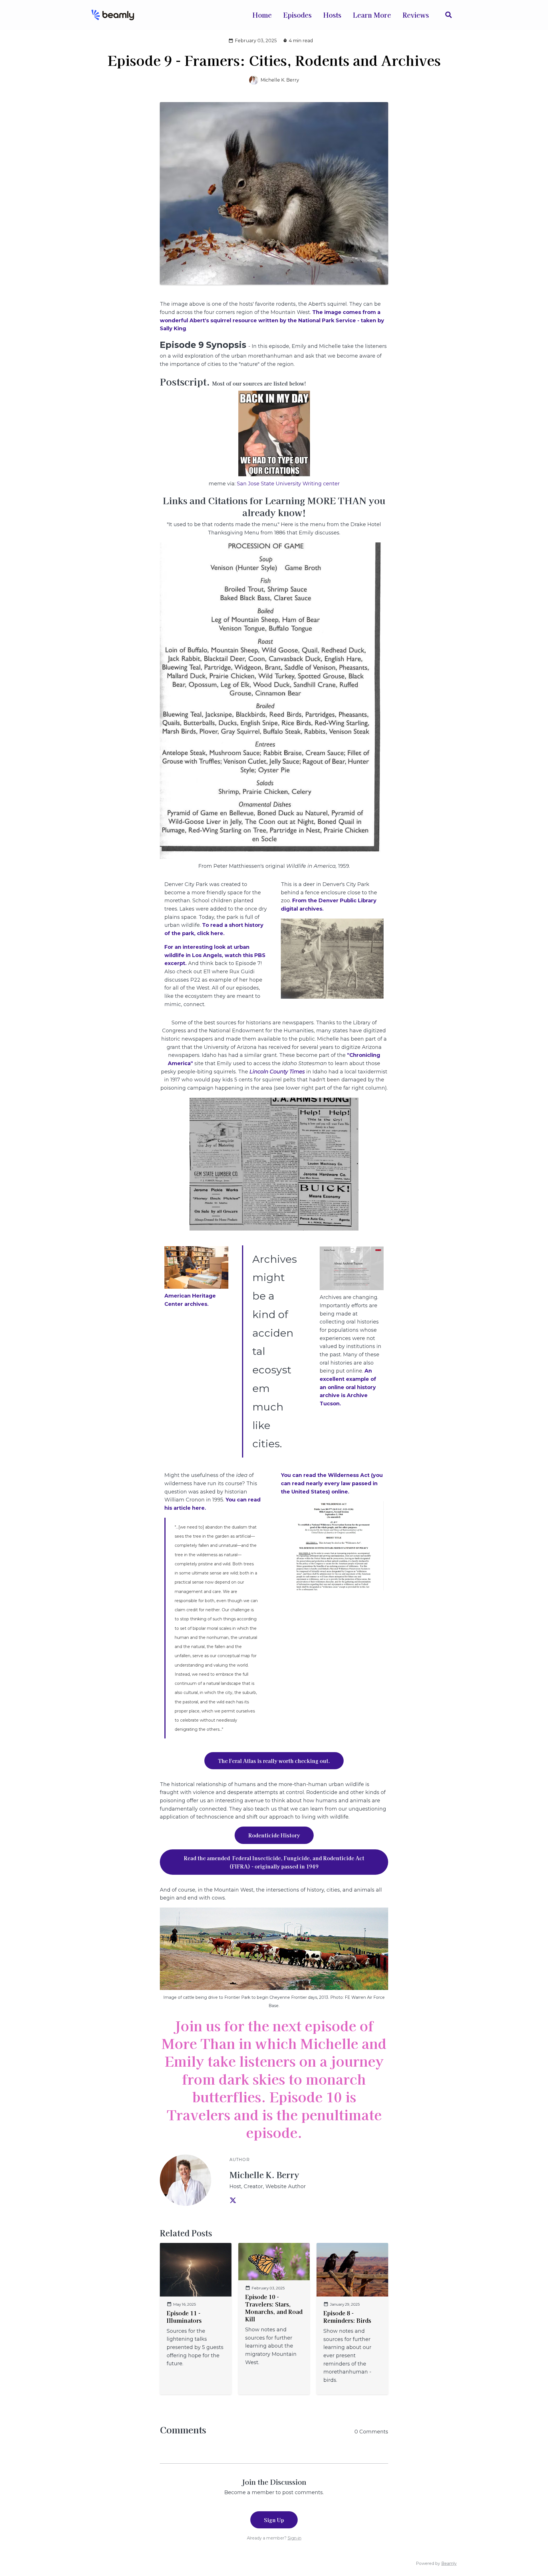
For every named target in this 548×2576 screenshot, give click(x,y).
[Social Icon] (233, 2201)
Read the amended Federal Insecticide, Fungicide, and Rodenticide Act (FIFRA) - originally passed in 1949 (274, 1862)
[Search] (446, 15)
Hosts (332, 15)
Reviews (416, 15)
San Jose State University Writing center (288, 484)
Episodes (297, 15)
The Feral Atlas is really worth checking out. (274, 1761)
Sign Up (274, 2520)
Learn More (372, 15)
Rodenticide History (274, 1835)
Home (262, 15)
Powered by (436, 2563)
